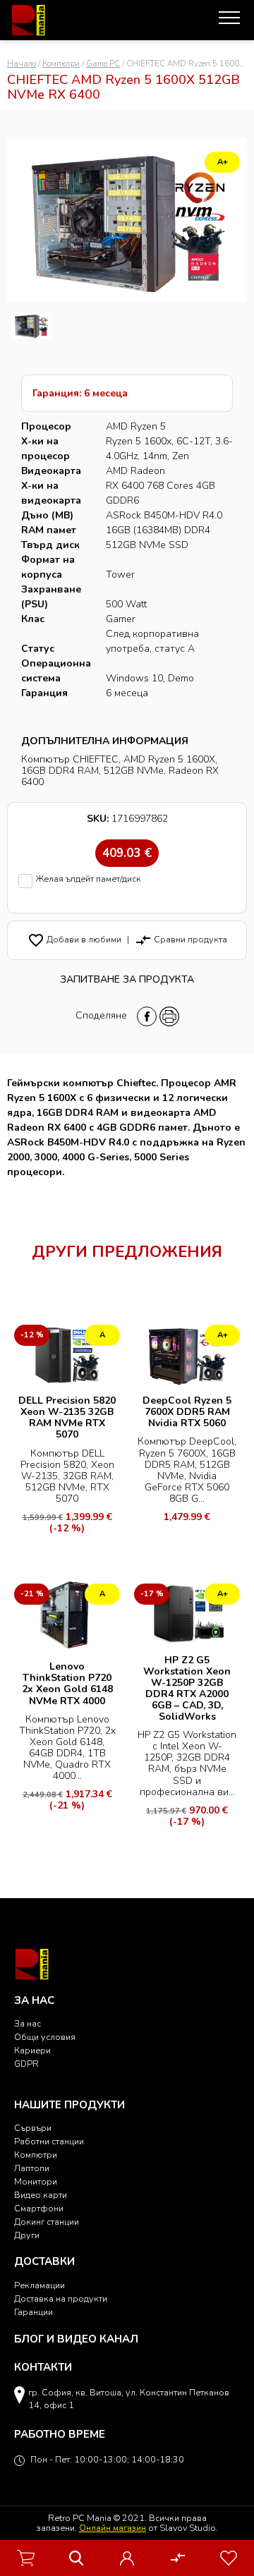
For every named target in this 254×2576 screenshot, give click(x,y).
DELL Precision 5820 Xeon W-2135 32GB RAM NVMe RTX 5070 (67, 1417)
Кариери (32, 2050)
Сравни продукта (181, 939)
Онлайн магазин (113, 2528)
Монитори (36, 2181)
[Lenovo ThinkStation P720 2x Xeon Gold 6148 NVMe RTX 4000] (67, 1616)
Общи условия (45, 2037)
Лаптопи (32, 2168)
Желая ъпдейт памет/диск (89, 879)
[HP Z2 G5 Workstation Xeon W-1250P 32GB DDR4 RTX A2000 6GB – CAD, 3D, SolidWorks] (187, 1613)
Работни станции (49, 2141)
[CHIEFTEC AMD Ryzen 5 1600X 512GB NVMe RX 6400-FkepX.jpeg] (31, 326)
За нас (28, 2023)
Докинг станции (47, 2222)
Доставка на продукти (61, 2298)
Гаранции (34, 2312)
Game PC (103, 64)
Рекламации (40, 2285)
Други (27, 2235)
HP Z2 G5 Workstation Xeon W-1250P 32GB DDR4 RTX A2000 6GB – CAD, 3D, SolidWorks (187, 1688)
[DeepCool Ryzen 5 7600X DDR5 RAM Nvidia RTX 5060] (187, 1354)
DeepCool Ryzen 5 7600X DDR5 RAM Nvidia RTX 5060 (187, 1412)
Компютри (61, 64)
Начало (22, 64)
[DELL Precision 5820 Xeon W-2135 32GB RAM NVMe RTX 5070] (67, 1354)
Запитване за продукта (127, 979)
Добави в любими (74, 939)
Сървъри (33, 2128)
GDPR (26, 2064)
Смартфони (39, 2208)
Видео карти (41, 2195)
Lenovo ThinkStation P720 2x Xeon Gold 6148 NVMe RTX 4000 (67, 1683)
